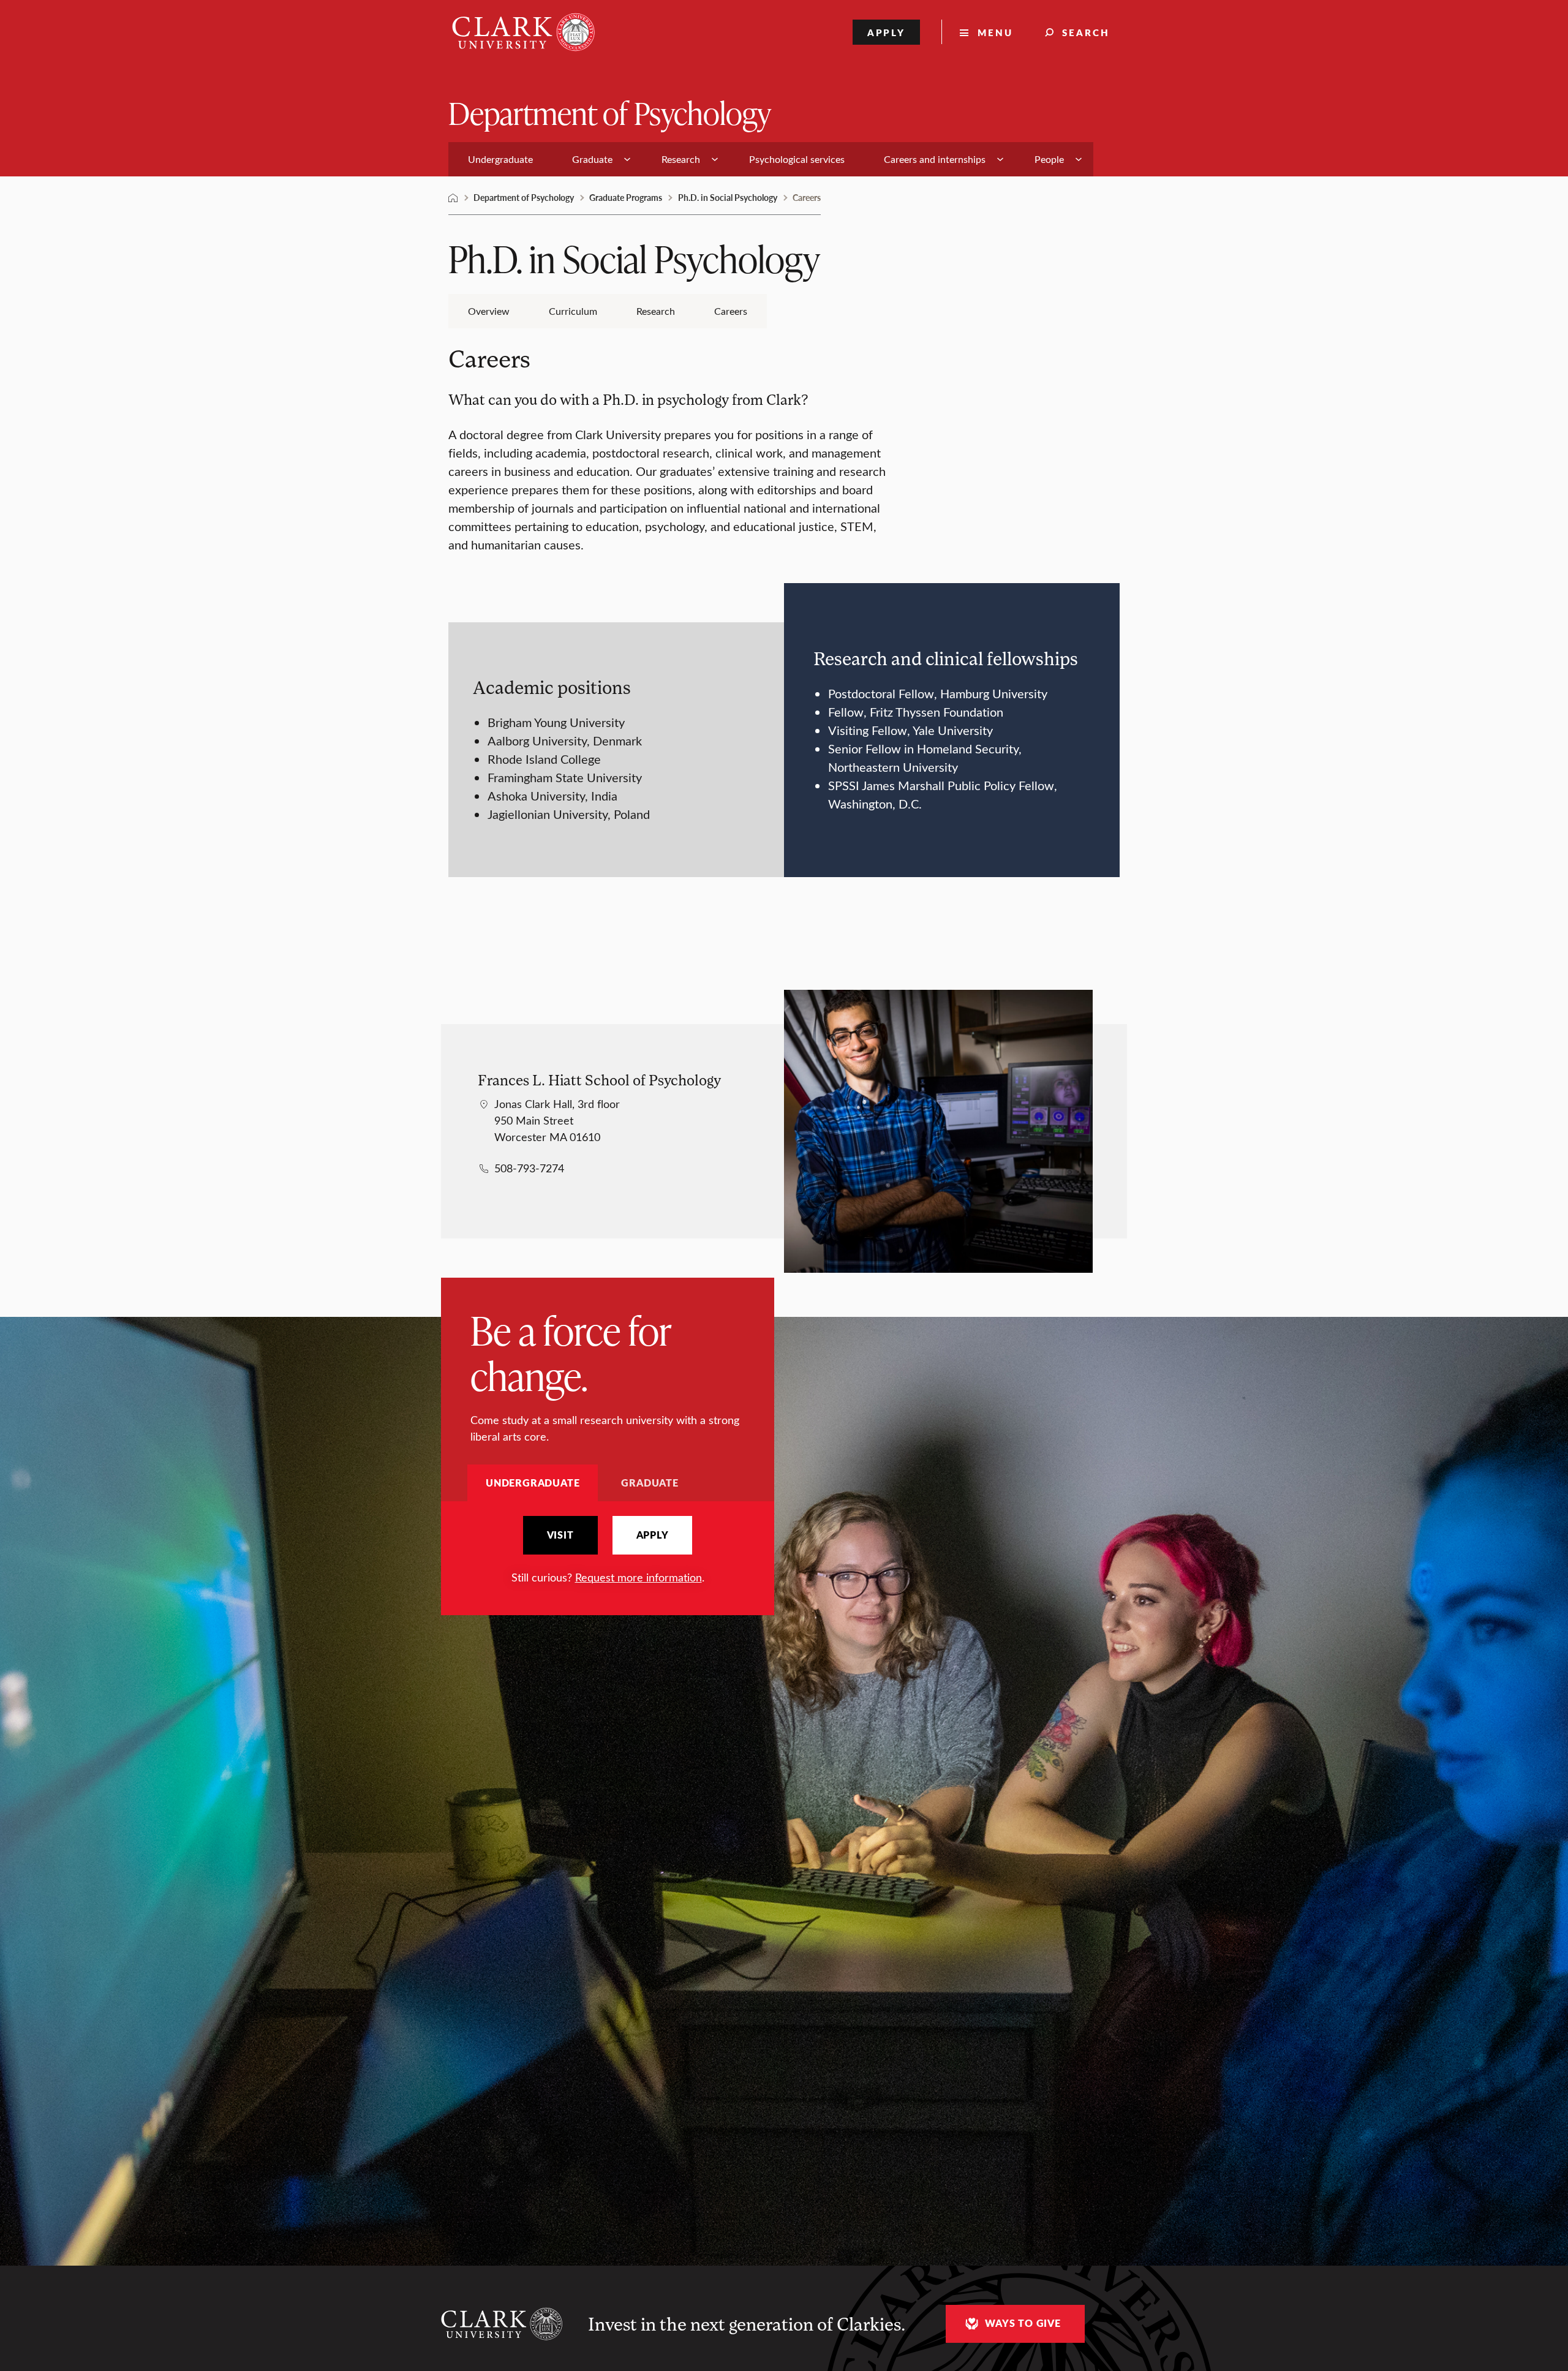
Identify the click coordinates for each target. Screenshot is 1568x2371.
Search (1086, 32)
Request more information (639, 1577)
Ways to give (1023, 2323)
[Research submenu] (715, 159)
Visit (560, 1535)
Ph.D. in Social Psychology (728, 197)
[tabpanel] (608, 1551)
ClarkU (453, 198)
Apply (887, 32)
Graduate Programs (626, 197)
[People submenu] (1079, 159)
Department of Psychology (610, 112)
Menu (995, 32)
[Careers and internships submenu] (1000, 159)
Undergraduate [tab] (533, 1483)
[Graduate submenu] (627, 159)
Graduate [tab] (650, 1483)
